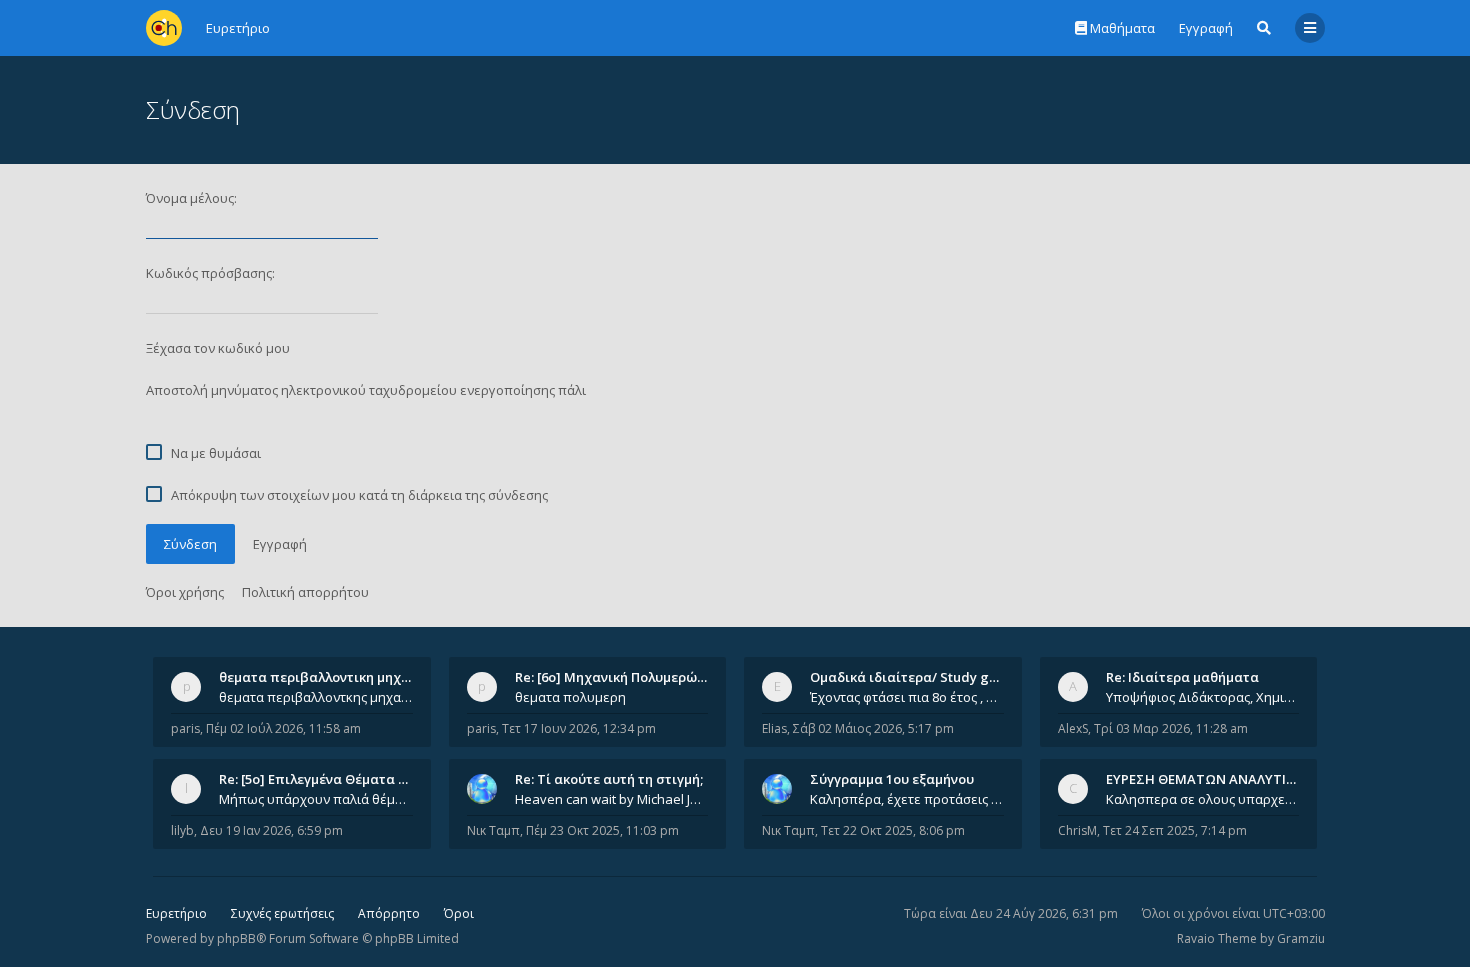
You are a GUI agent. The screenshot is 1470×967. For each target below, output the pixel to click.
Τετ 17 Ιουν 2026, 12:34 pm (579, 728)
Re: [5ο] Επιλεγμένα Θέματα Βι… (320, 779)
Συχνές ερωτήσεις (282, 913)
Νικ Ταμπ (493, 830)
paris (185, 728)
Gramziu (1301, 938)
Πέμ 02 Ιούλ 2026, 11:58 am (283, 728)
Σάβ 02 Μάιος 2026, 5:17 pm (873, 728)
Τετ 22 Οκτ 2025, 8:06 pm (893, 830)
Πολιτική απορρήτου (305, 592)
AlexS (1073, 728)
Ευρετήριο (176, 913)
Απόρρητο (389, 913)
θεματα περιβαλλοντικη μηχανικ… (329, 677)
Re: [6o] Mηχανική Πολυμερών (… (618, 677)
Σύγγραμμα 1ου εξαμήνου (892, 779)
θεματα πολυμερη (570, 697)
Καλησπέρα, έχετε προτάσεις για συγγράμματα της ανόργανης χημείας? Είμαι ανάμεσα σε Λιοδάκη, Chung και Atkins (907, 799)
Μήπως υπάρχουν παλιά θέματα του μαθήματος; (316, 799)
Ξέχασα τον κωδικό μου (218, 348)
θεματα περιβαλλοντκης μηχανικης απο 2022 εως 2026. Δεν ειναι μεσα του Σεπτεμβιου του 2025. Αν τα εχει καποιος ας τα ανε (316, 697)
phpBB (236, 938)
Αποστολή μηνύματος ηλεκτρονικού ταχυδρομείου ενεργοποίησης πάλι (366, 390)
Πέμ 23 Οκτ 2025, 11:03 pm (602, 830)
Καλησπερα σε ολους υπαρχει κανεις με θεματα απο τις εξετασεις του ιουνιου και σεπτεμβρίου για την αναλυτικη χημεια (1203, 799)
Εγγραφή (1206, 28)
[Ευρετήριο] (164, 28)
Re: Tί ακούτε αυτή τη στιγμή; (609, 779)
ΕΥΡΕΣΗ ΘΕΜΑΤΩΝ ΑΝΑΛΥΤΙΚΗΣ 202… (1226, 779)
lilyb (182, 830)
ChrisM (1077, 830)
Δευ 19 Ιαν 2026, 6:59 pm (271, 830)
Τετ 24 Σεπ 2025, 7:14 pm (1175, 830)
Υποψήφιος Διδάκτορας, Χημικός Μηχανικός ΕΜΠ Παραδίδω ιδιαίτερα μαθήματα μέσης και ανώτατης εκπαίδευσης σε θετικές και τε (1203, 697)
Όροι (459, 913)
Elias (774, 728)
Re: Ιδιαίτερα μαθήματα (1182, 677)
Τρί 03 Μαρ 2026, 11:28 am (1171, 728)
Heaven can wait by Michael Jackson (612, 799)
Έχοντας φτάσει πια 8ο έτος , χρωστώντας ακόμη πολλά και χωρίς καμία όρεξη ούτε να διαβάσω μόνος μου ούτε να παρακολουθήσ (907, 697)
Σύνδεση (190, 544)
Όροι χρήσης (185, 592)
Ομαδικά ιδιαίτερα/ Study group (914, 677)
